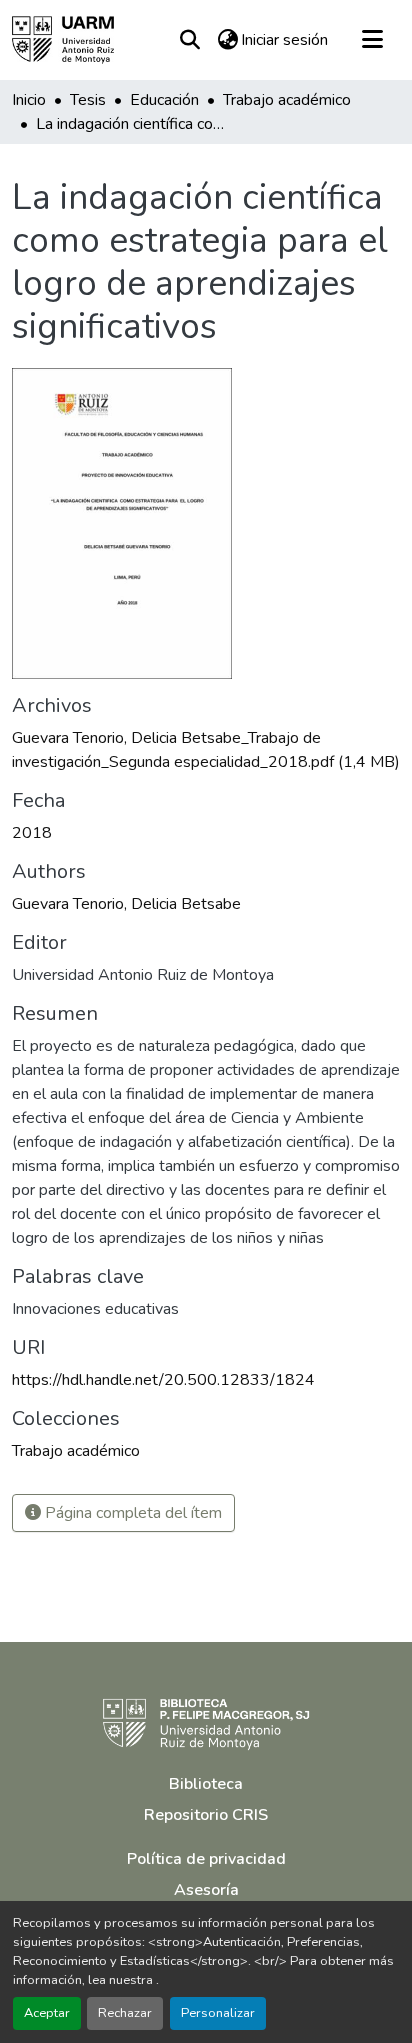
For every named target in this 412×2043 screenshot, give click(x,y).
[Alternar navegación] (372, 40)
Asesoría (206, 1890)
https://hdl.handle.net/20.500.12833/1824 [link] (163, 1380)
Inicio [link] (29, 100)
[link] (206, 750)
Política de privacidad (206, 1859)
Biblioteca (206, 1784)
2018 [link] (32, 833)
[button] (63, 40)
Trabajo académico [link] (287, 100)
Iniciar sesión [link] (284, 40)
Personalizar (218, 2013)
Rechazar (125, 2013)
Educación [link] (164, 100)
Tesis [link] (88, 100)
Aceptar (47, 2013)
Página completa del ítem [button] (131, 1513)
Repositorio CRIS (206, 1815)
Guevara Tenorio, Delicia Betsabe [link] (126, 904)
